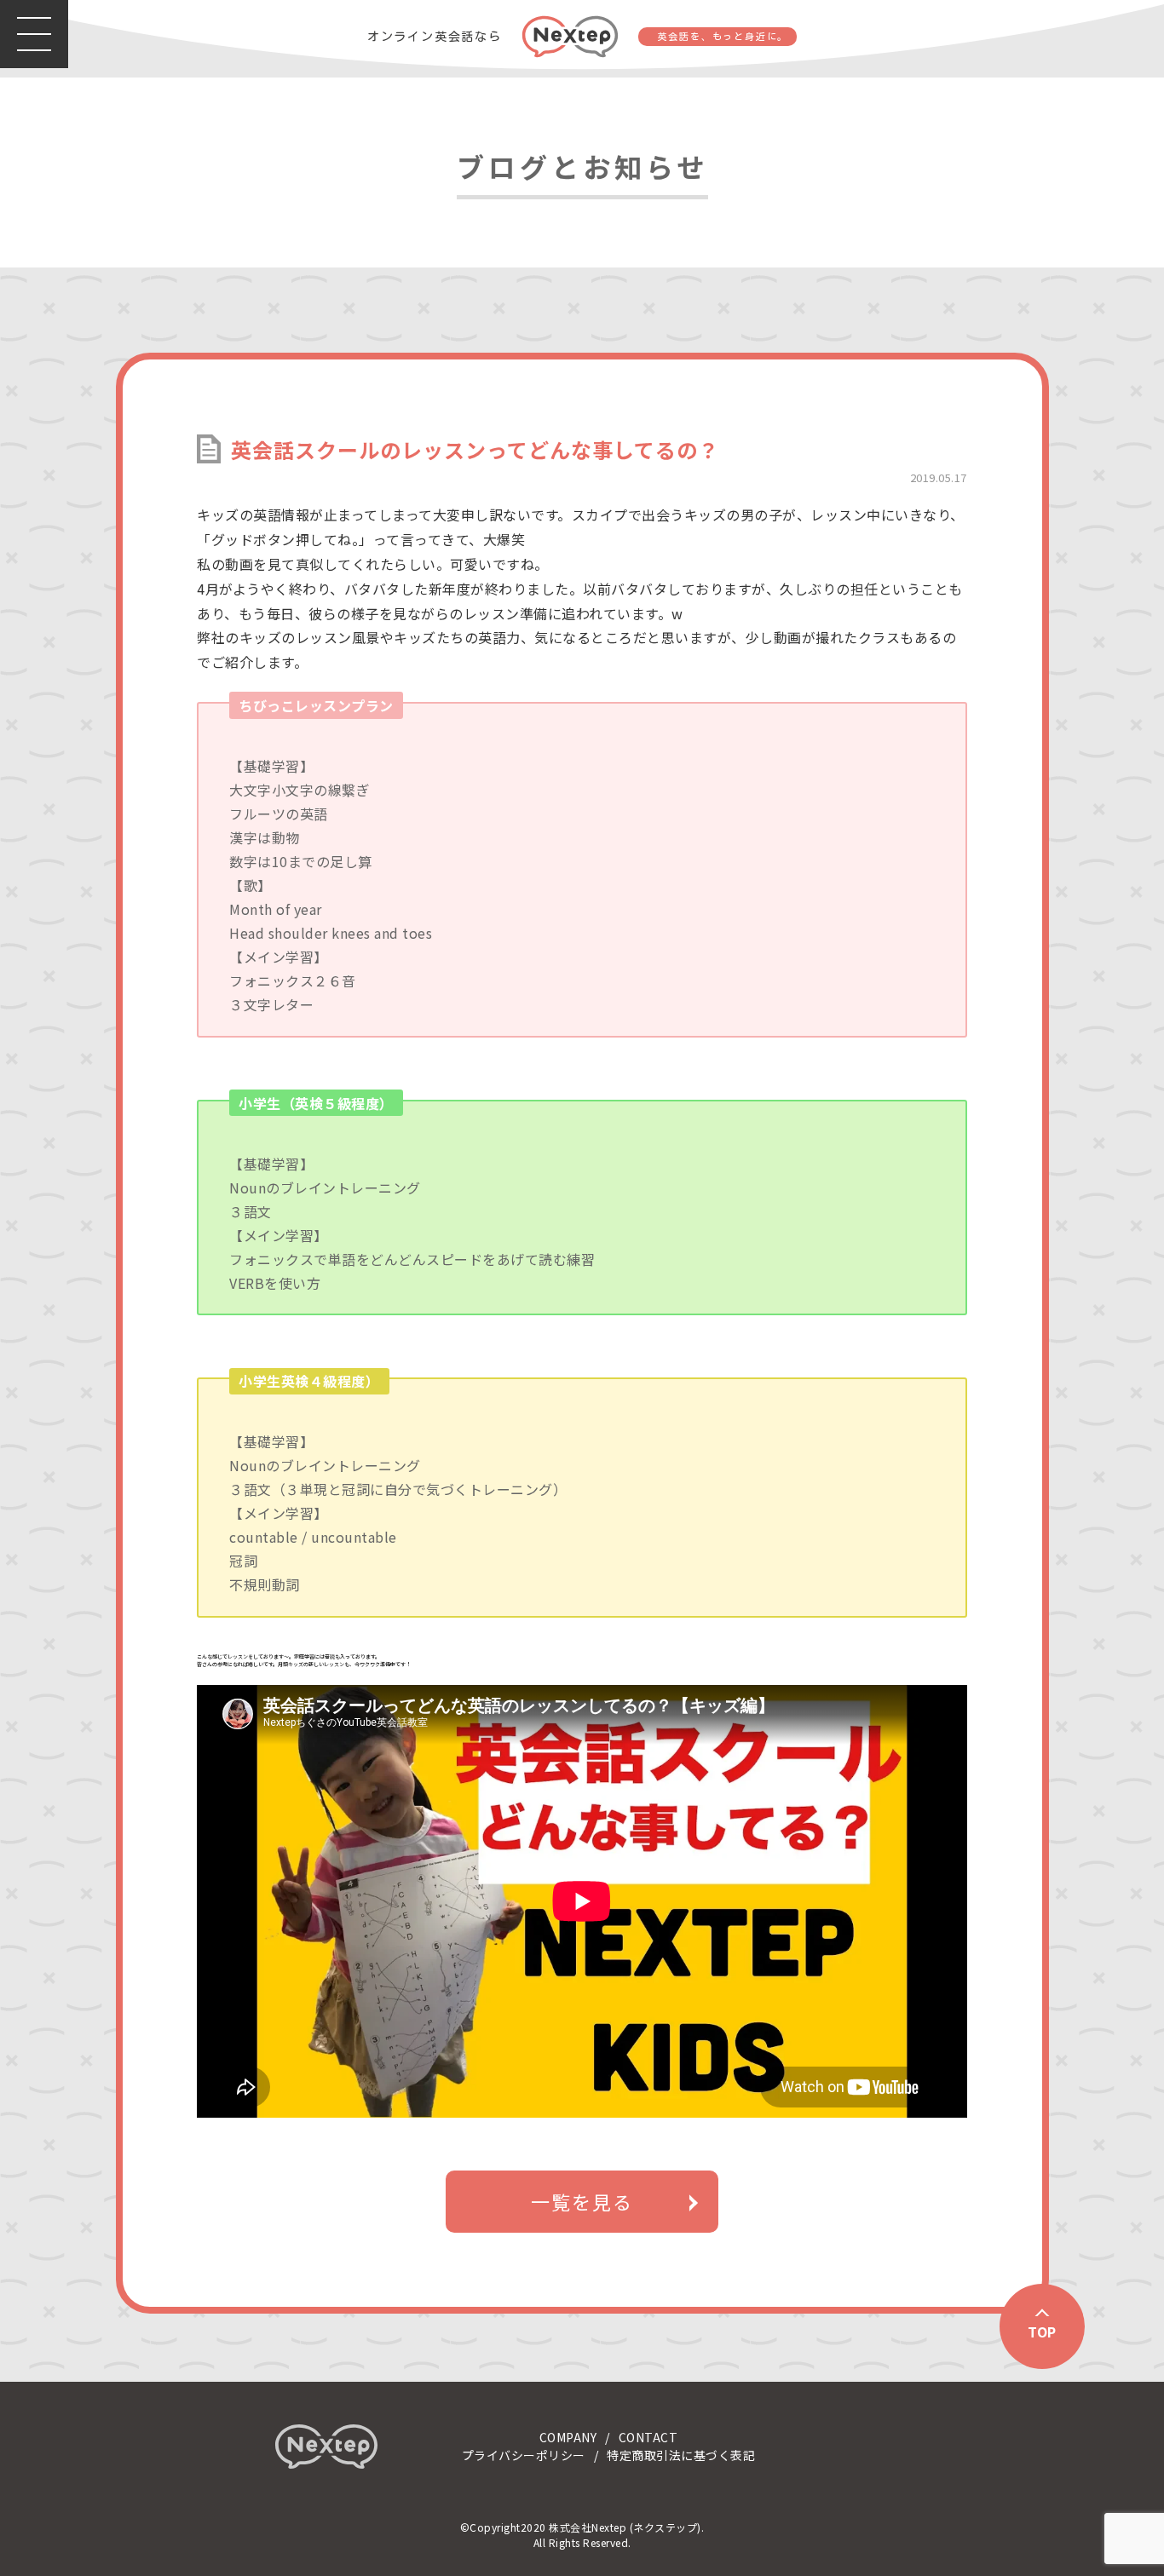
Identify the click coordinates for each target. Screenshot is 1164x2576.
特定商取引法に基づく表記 (681, 2455)
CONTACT (648, 2437)
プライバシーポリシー (524, 2455)
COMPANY (568, 2437)
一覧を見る (582, 2201)
